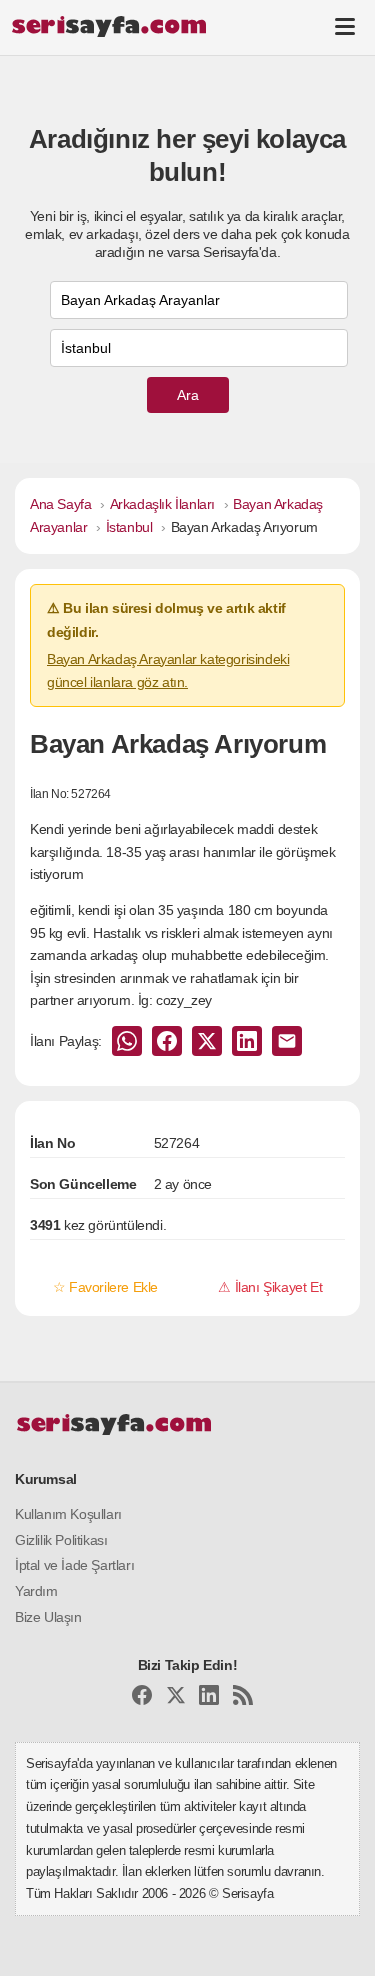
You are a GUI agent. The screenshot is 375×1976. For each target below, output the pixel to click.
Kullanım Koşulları (68, 1514)
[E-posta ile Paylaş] (287, 1041)
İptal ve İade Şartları (74, 1565)
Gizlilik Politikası (61, 1540)
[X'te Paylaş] (207, 1041)
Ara (188, 395)
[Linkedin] (209, 1698)
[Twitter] (176, 1698)
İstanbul (129, 527)
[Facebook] (142, 1698)
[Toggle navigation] (345, 26)
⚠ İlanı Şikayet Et (270, 1287)
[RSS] (243, 1698)
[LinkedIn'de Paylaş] (247, 1041)
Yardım (36, 1591)
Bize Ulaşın (48, 1617)
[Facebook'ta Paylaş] (167, 1041)
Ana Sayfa (60, 504)
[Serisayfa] (108, 26)
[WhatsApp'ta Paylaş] (127, 1041)
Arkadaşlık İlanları (162, 504)
